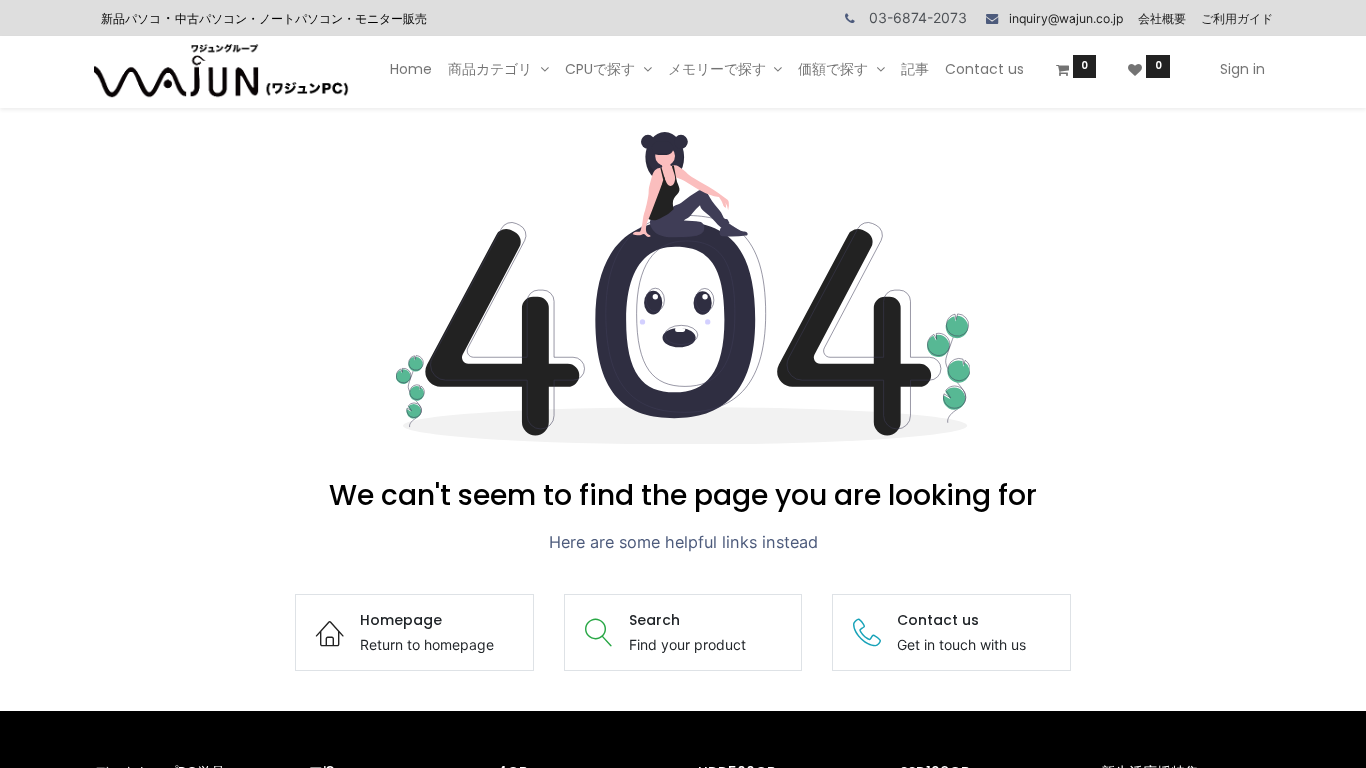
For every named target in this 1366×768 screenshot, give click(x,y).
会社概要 (1162, 18)
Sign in (1242, 69)
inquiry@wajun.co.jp (1066, 18)
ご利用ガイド (1237, 18)
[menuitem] (411, 70)
